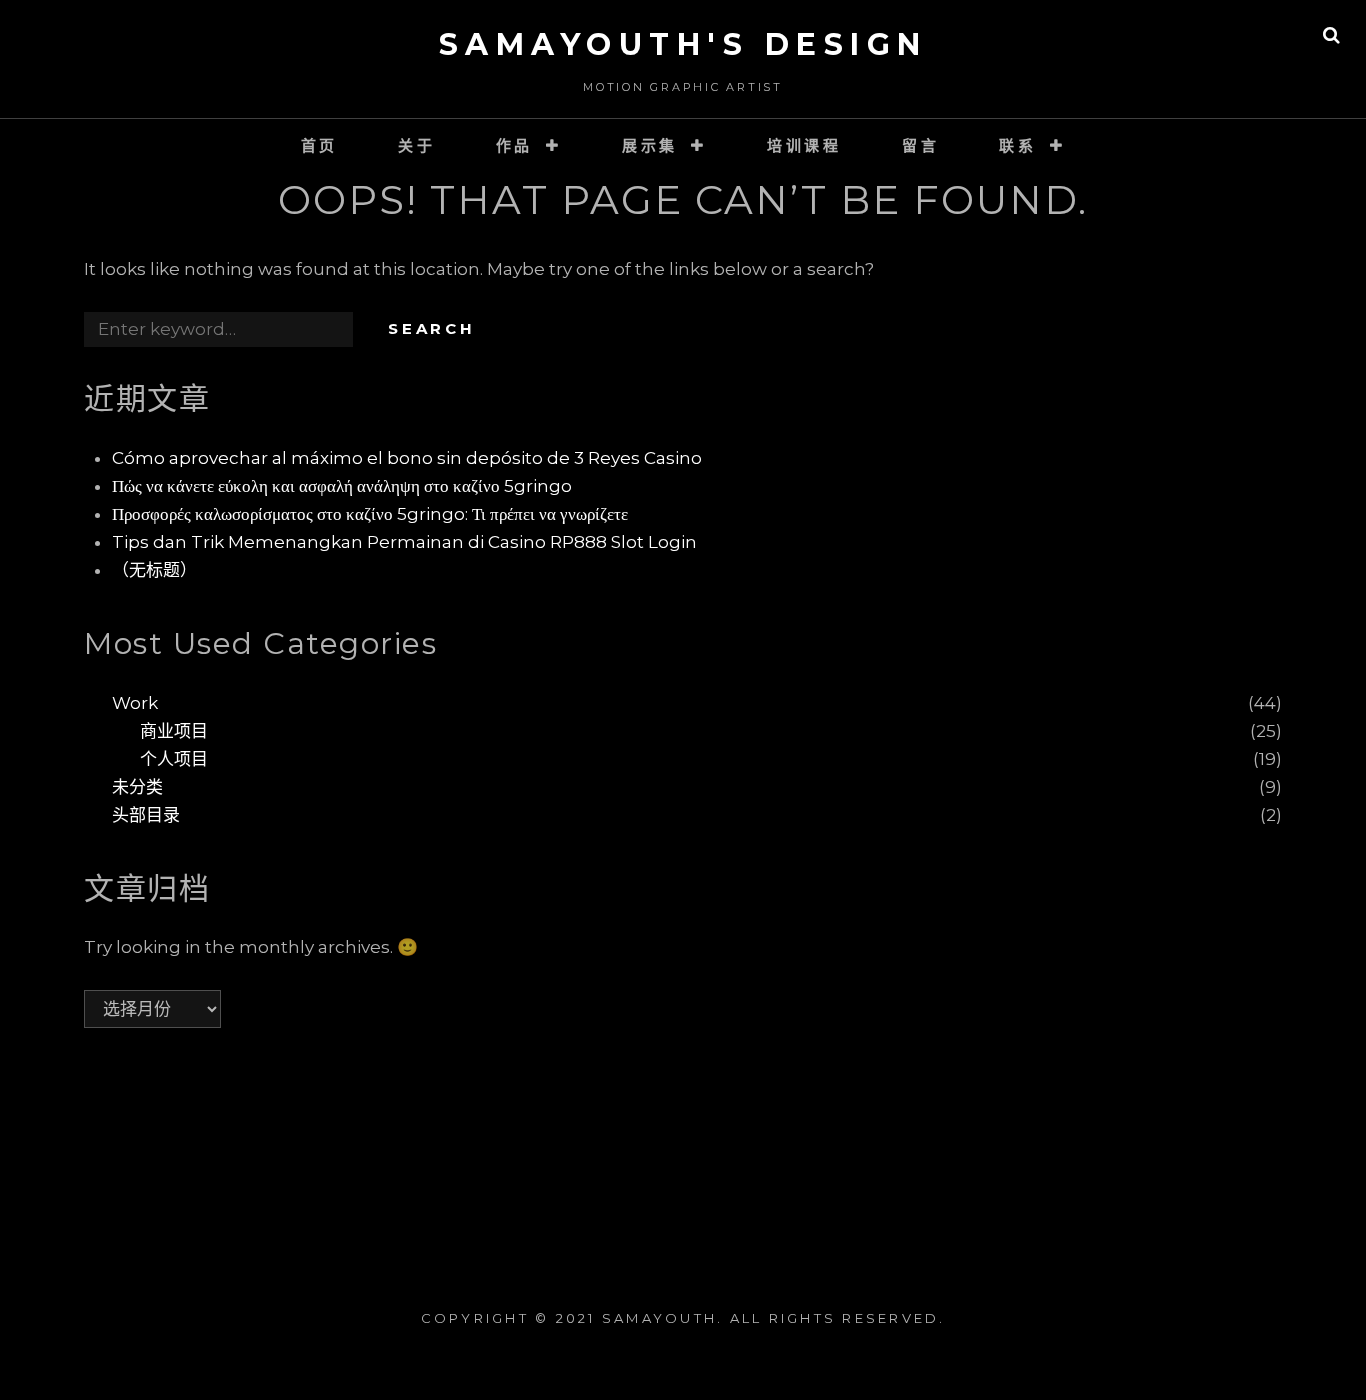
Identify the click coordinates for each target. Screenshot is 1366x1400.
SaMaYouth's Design (683, 44)
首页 (320, 145)
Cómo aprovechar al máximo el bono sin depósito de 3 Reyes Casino (407, 458)
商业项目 (174, 731)
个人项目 (174, 759)
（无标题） (154, 570)
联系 (1018, 145)
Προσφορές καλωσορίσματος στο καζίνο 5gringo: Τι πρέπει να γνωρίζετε (370, 514)
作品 (515, 145)
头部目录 (146, 815)
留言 (921, 145)
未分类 (137, 787)
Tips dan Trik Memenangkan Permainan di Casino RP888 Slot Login (404, 542)
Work (135, 703)
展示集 (650, 145)
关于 (417, 145)
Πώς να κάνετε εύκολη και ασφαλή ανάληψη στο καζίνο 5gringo (342, 486)
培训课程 (804, 145)
